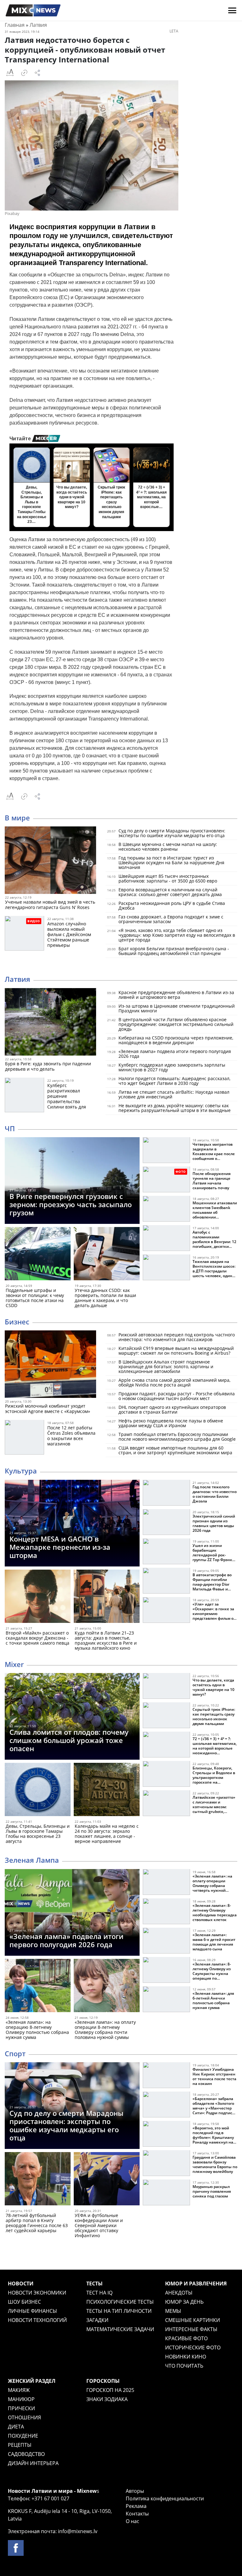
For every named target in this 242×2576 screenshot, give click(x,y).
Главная (15, 25)
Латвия (38, 25)
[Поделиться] (37, 73)
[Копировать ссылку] (24, 73)
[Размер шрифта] (10, 73)
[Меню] (232, 10)
